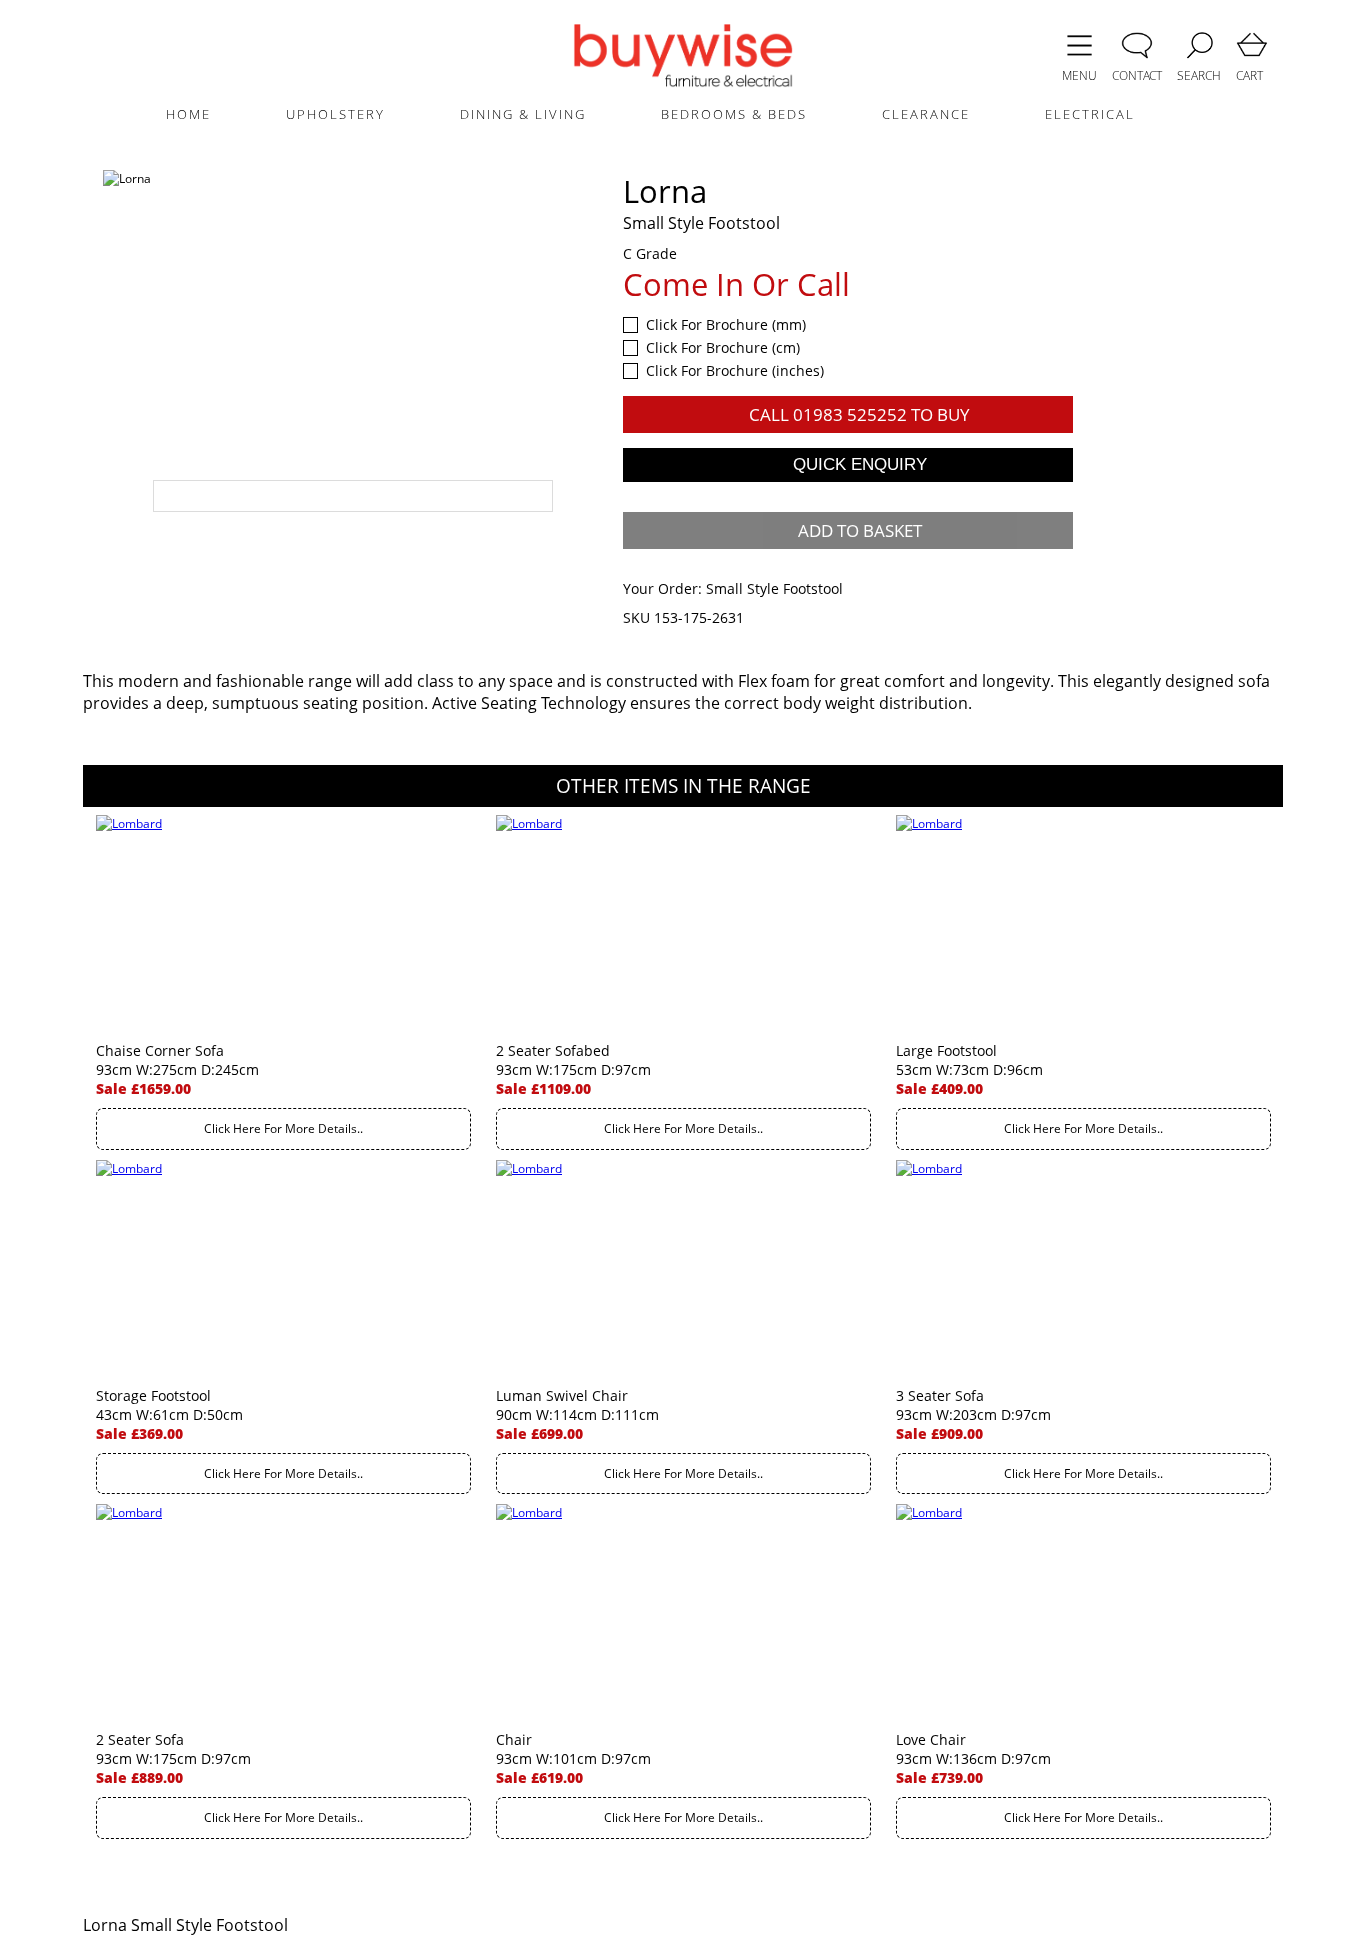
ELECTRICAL (1090, 114)
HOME (188, 114)
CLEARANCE (926, 114)
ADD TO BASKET (860, 530)
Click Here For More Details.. (283, 1128)
